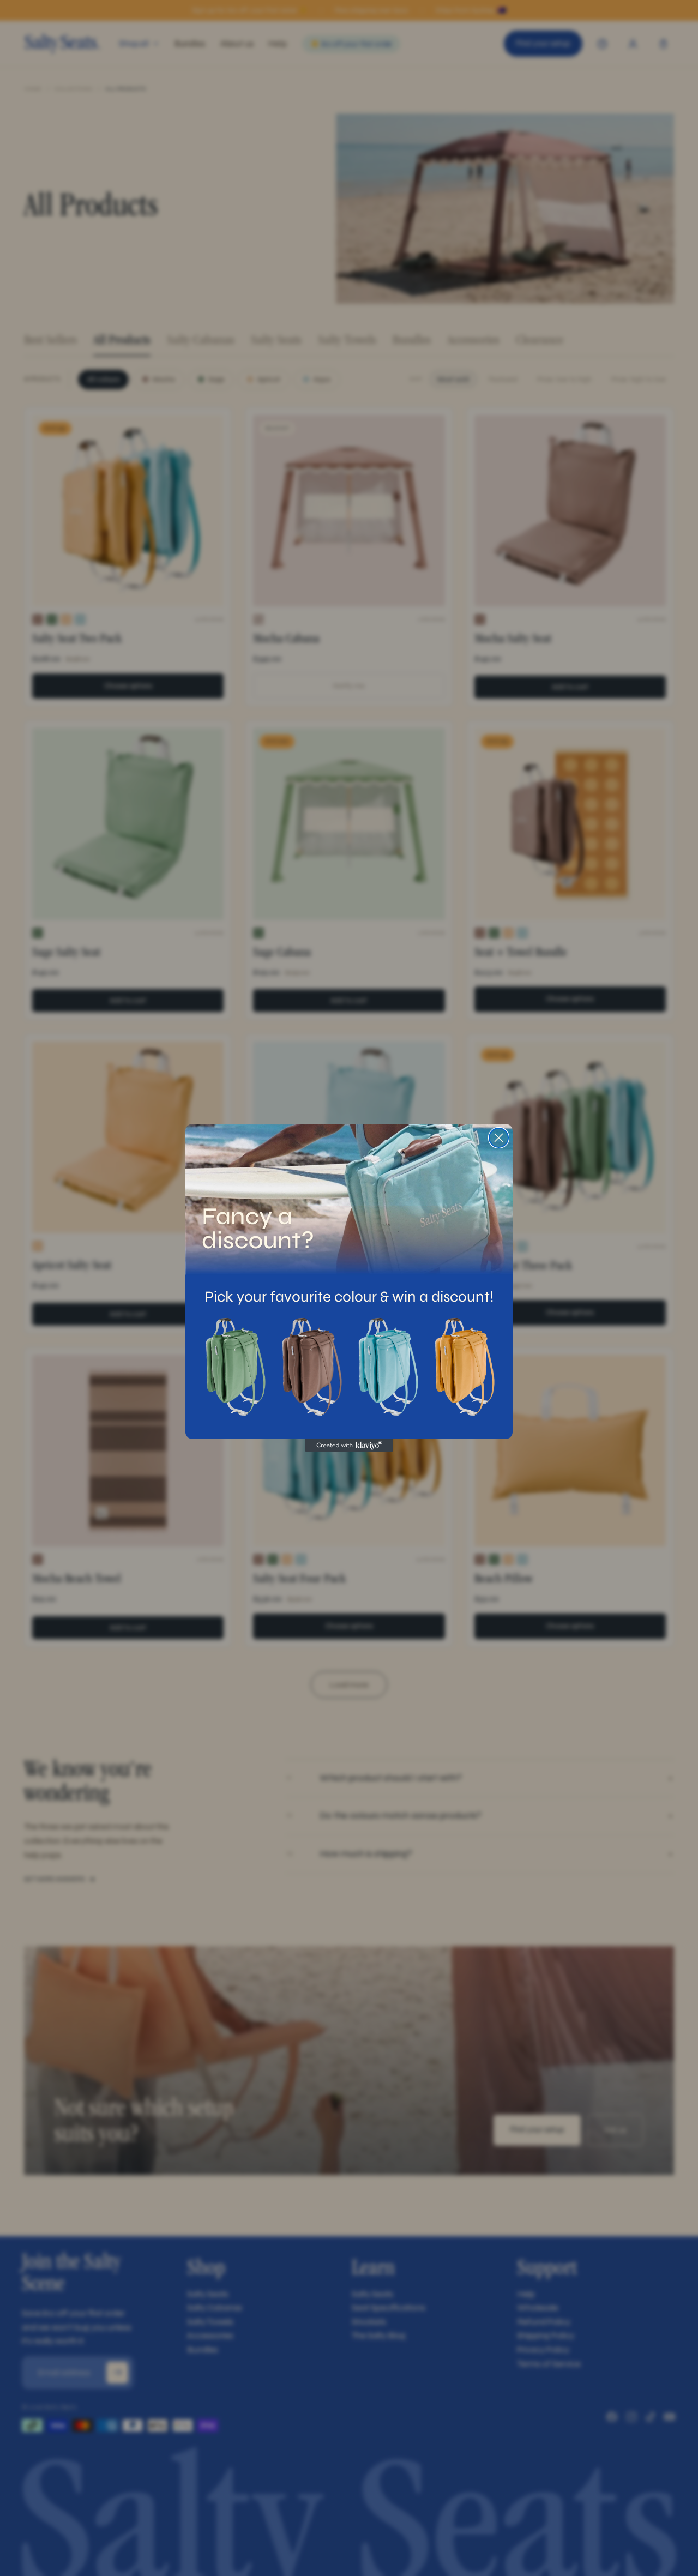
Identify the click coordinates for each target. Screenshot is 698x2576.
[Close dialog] (499, 1138)
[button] (234, 1367)
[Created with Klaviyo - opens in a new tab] (349, 1446)
